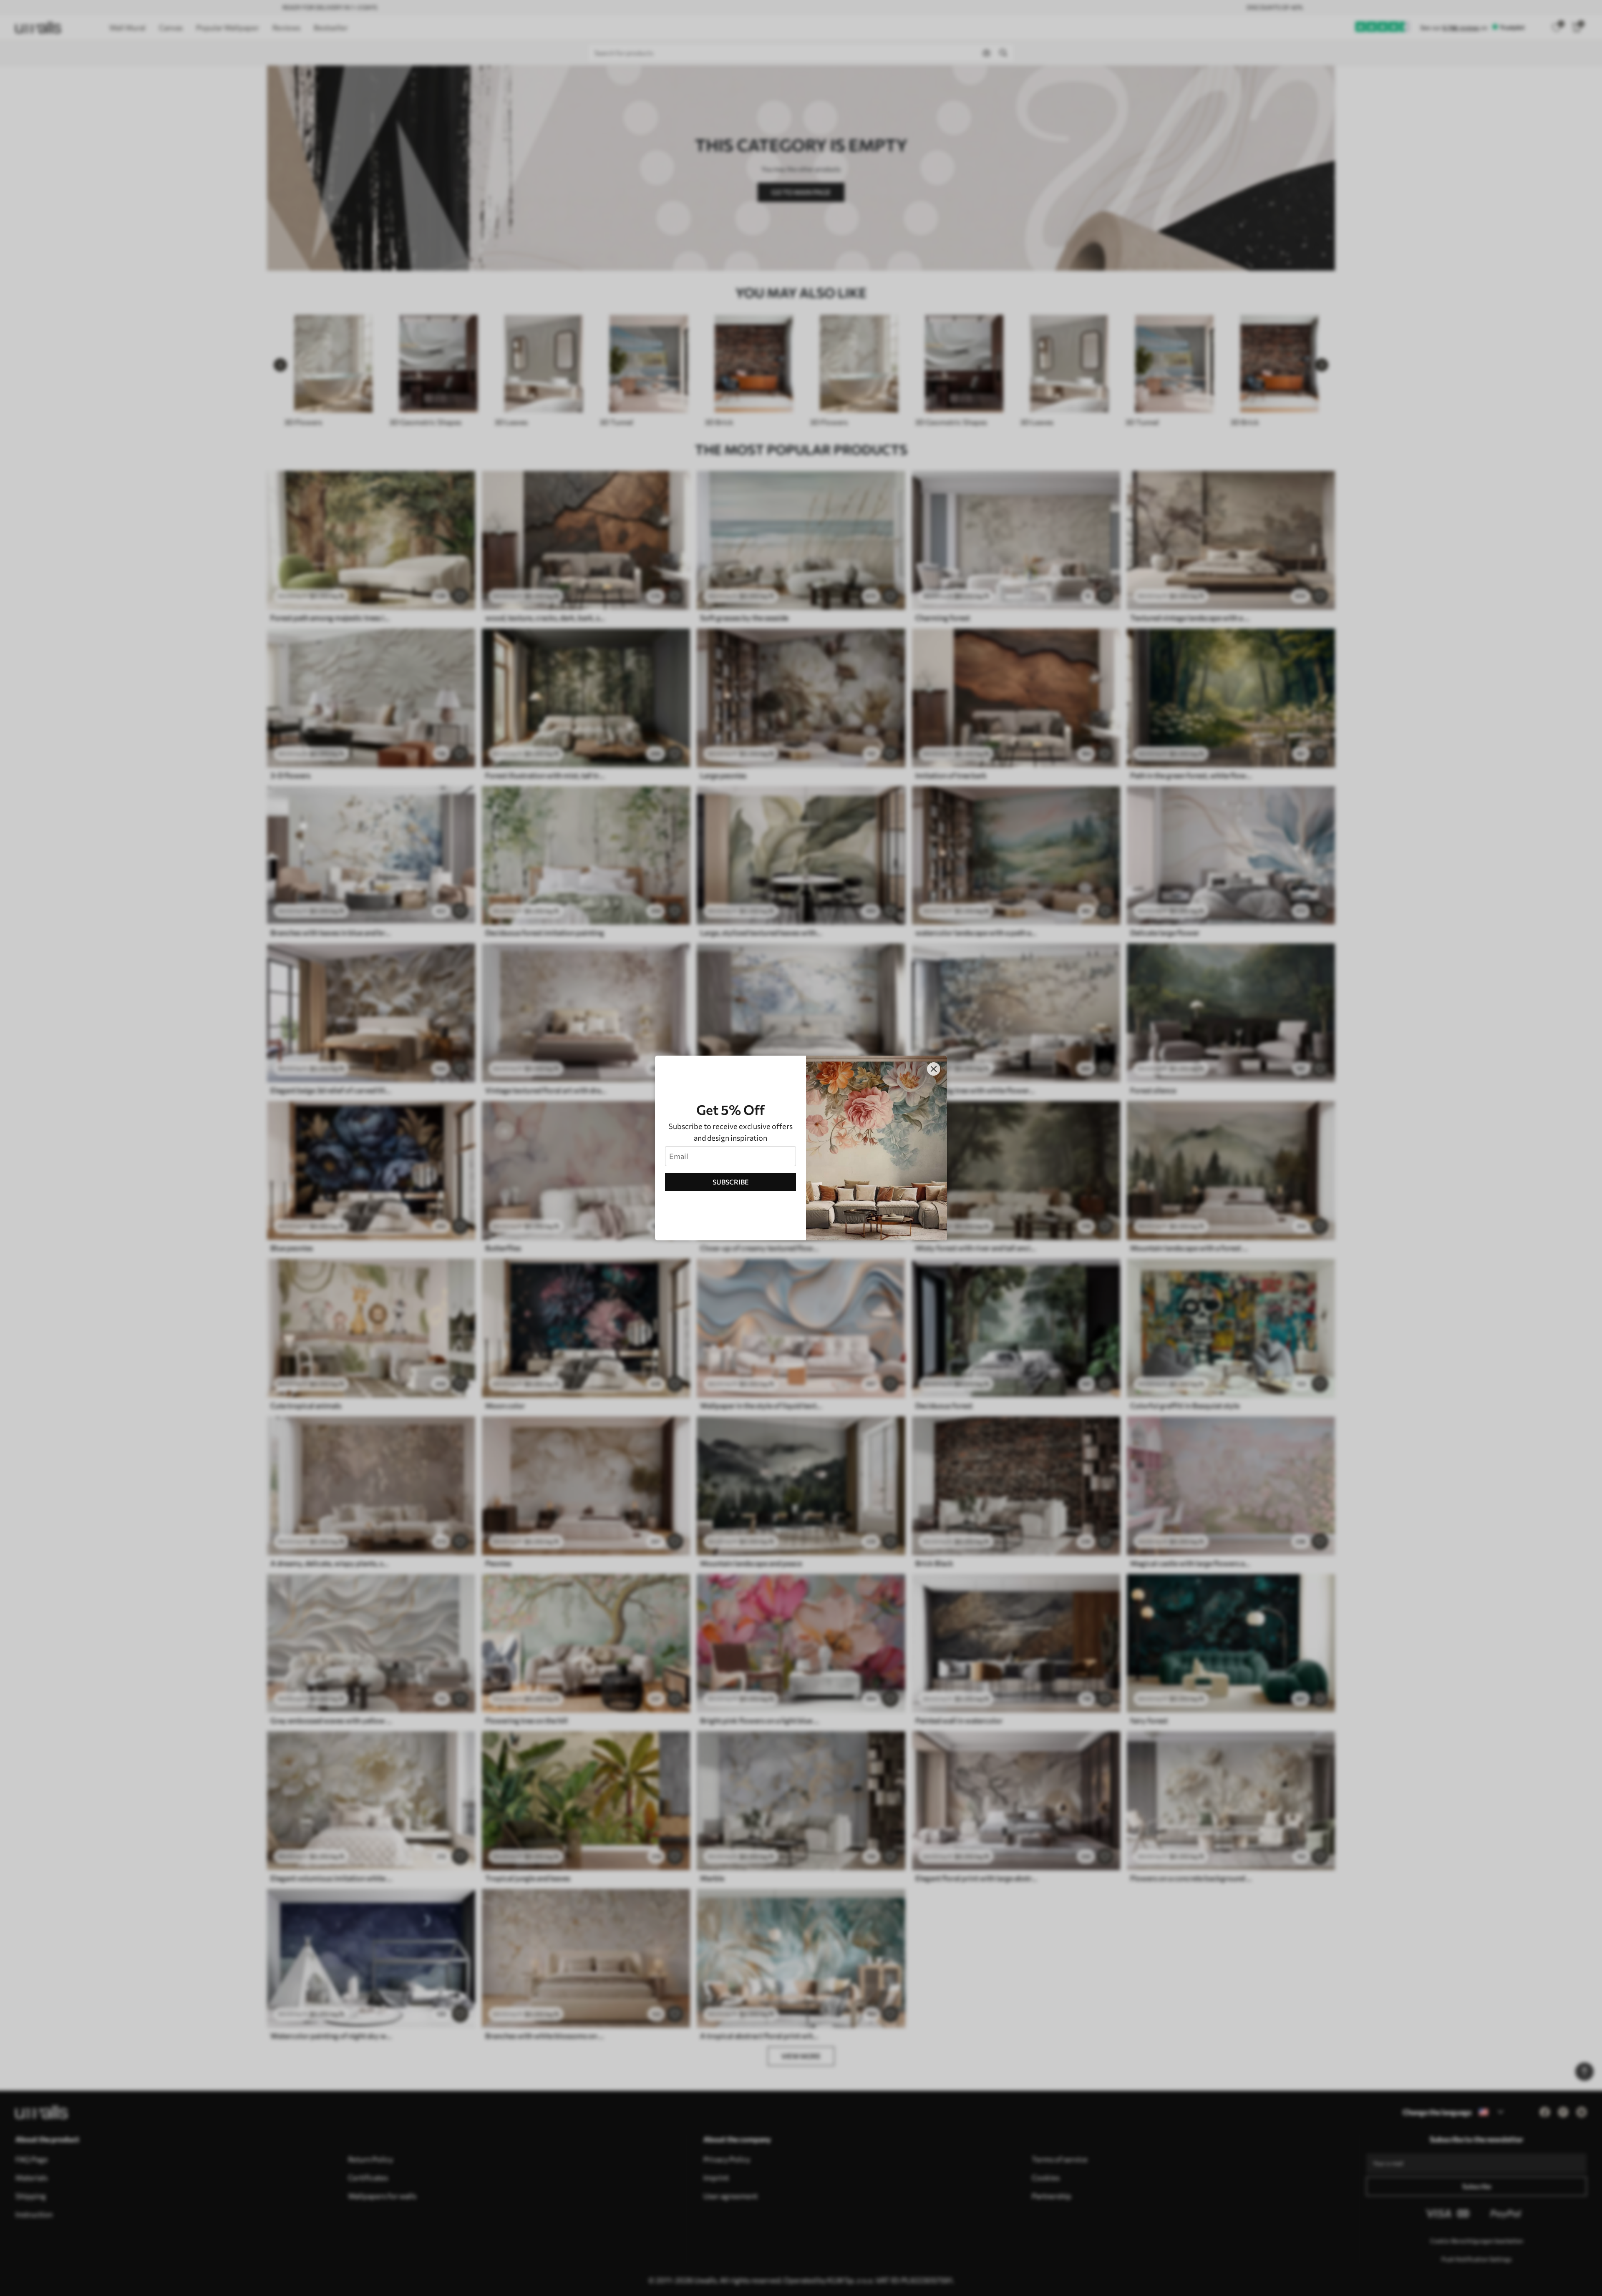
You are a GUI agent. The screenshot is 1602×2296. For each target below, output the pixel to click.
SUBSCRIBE (731, 1182)
